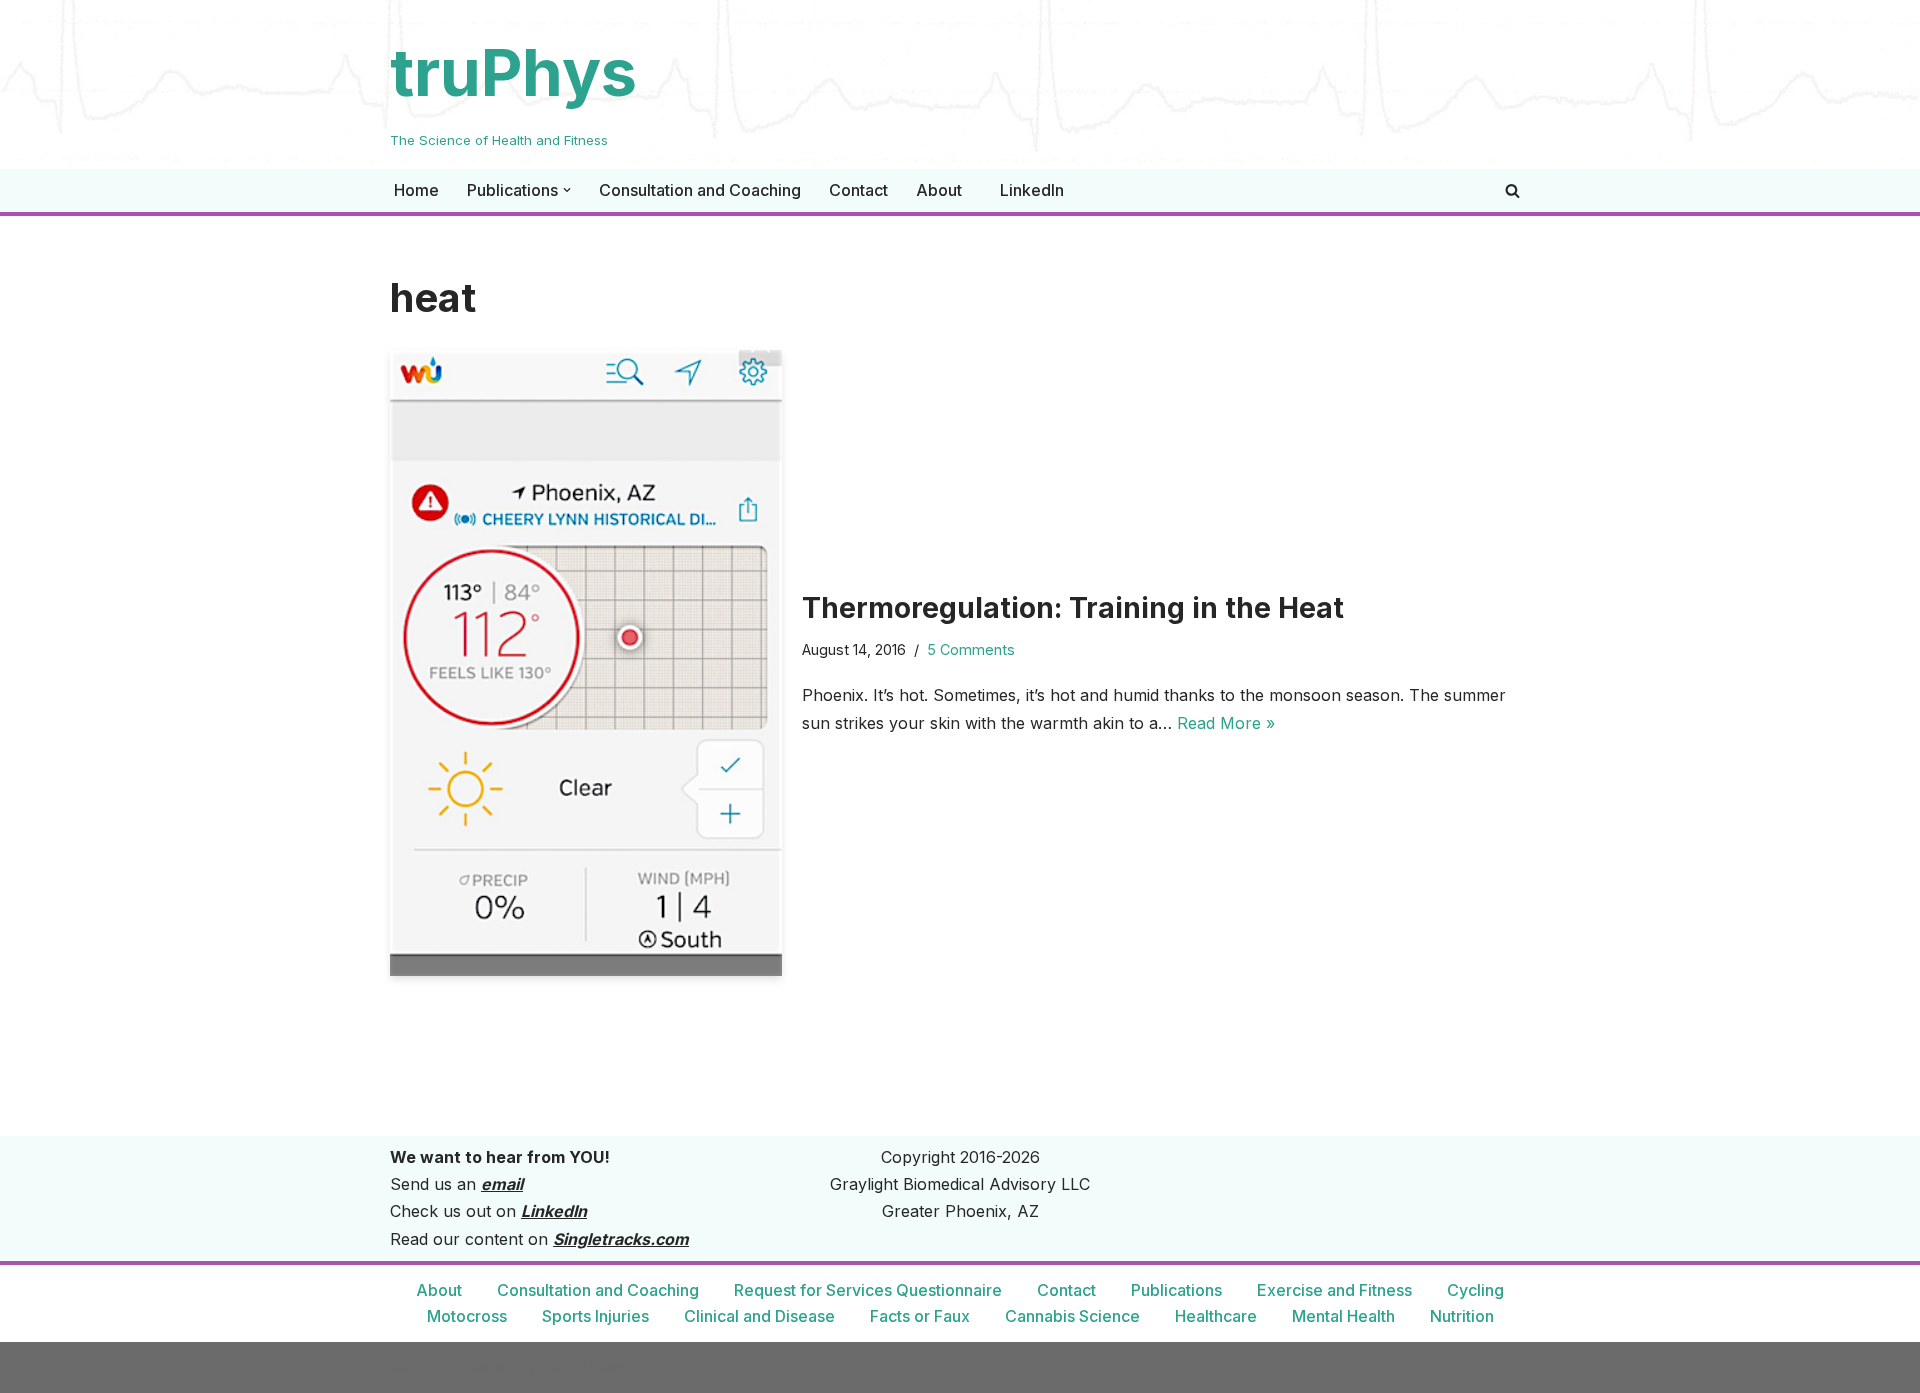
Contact (858, 190)
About (939, 190)
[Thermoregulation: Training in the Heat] (586, 663)
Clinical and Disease (759, 1316)
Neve (410, 1367)
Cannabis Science (1072, 1316)
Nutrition (1462, 1316)
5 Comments (971, 649)
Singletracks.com (621, 1239)
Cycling (1475, 1290)
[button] (567, 190)
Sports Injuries (595, 1316)
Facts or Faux (920, 1316)
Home (416, 190)
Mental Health (1343, 1316)
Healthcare (1216, 1316)
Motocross (467, 1316)
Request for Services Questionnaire (868, 1290)
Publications (1176, 1290)
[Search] (1512, 190)
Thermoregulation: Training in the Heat (1073, 608)
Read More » (1226, 723)
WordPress (584, 1367)
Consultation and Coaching (700, 190)
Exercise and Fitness (1334, 1290)
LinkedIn (1032, 190)
